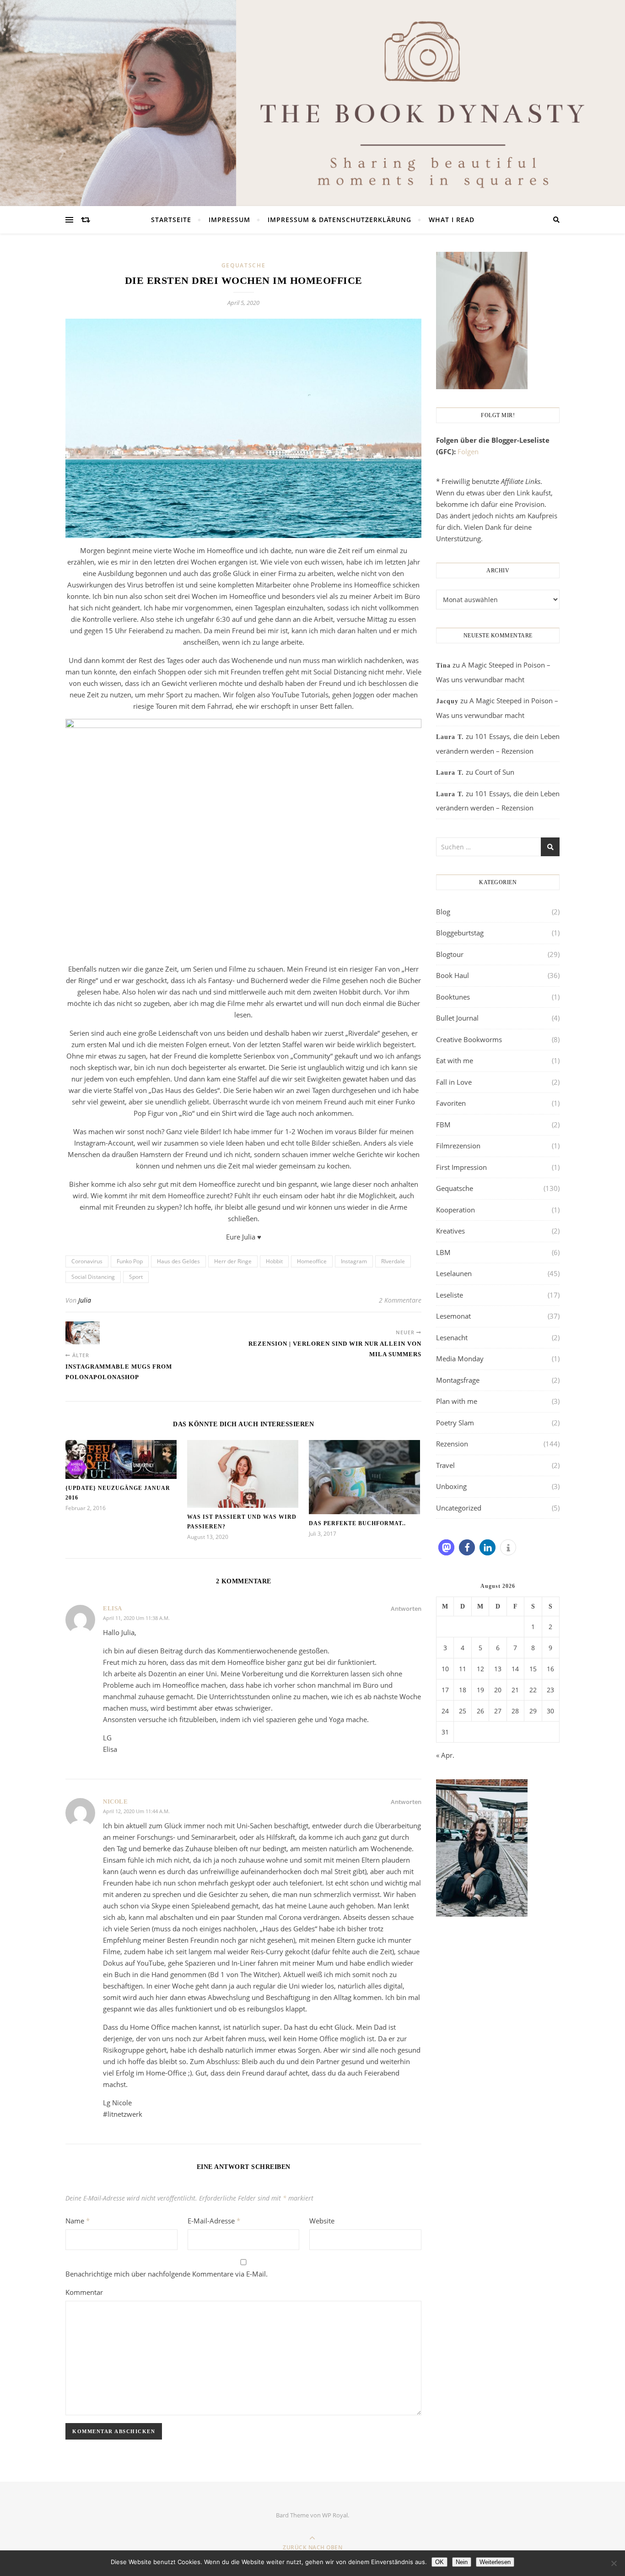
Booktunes (453, 997)
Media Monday (460, 1359)
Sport (136, 1277)
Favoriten (451, 1103)
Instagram (354, 1261)
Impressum (229, 220)
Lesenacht (452, 1337)
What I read (452, 220)
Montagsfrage (458, 1380)
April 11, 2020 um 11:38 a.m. (136, 1618)
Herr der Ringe (233, 1261)
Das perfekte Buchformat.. (357, 1523)
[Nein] (614, 2563)
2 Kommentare (400, 1300)
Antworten (406, 1609)
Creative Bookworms (469, 1039)
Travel (445, 1465)
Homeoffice (312, 1261)
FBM (443, 1125)
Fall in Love (454, 1082)
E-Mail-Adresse (214, 2221)
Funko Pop (130, 1261)
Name (78, 2221)
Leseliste (450, 1295)
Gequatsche (244, 265)
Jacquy (447, 701)
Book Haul (453, 975)
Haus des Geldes (178, 1261)
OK (439, 2562)
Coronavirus (87, 1261)
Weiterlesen (495, 2562)
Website (322, 2221)
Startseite (171, 220)
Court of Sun (495, 772)
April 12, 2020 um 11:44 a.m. (136, 1811)
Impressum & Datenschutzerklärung (339, 220)
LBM (443, 1252)
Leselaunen (454, 1273)
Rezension (452, 1444)
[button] (446, 1547)
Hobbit (274, 1261)
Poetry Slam (455, 1423)
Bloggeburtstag (460, 933)
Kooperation (455, 1210)
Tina (443, 666)
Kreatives (450, 1231)
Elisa (113, 1608)
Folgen (468, 451)
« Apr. (445, 1755)
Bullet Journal (457, 1018)
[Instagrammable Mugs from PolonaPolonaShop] (83, 1333)
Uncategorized (459, 1508)
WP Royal (335, 2515)
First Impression (461, 1167)
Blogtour (450, 954)
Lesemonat (453, 1316)
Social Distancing (93, 1277)
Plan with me (457, 1401)
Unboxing (451, 1486)
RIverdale (393, 1261)
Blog (443, 912)
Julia (85, 1300)
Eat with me (455, 1060)
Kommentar (84, 2292)
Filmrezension (458, 1146)
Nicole (115, 1802)
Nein (462, 2562)
